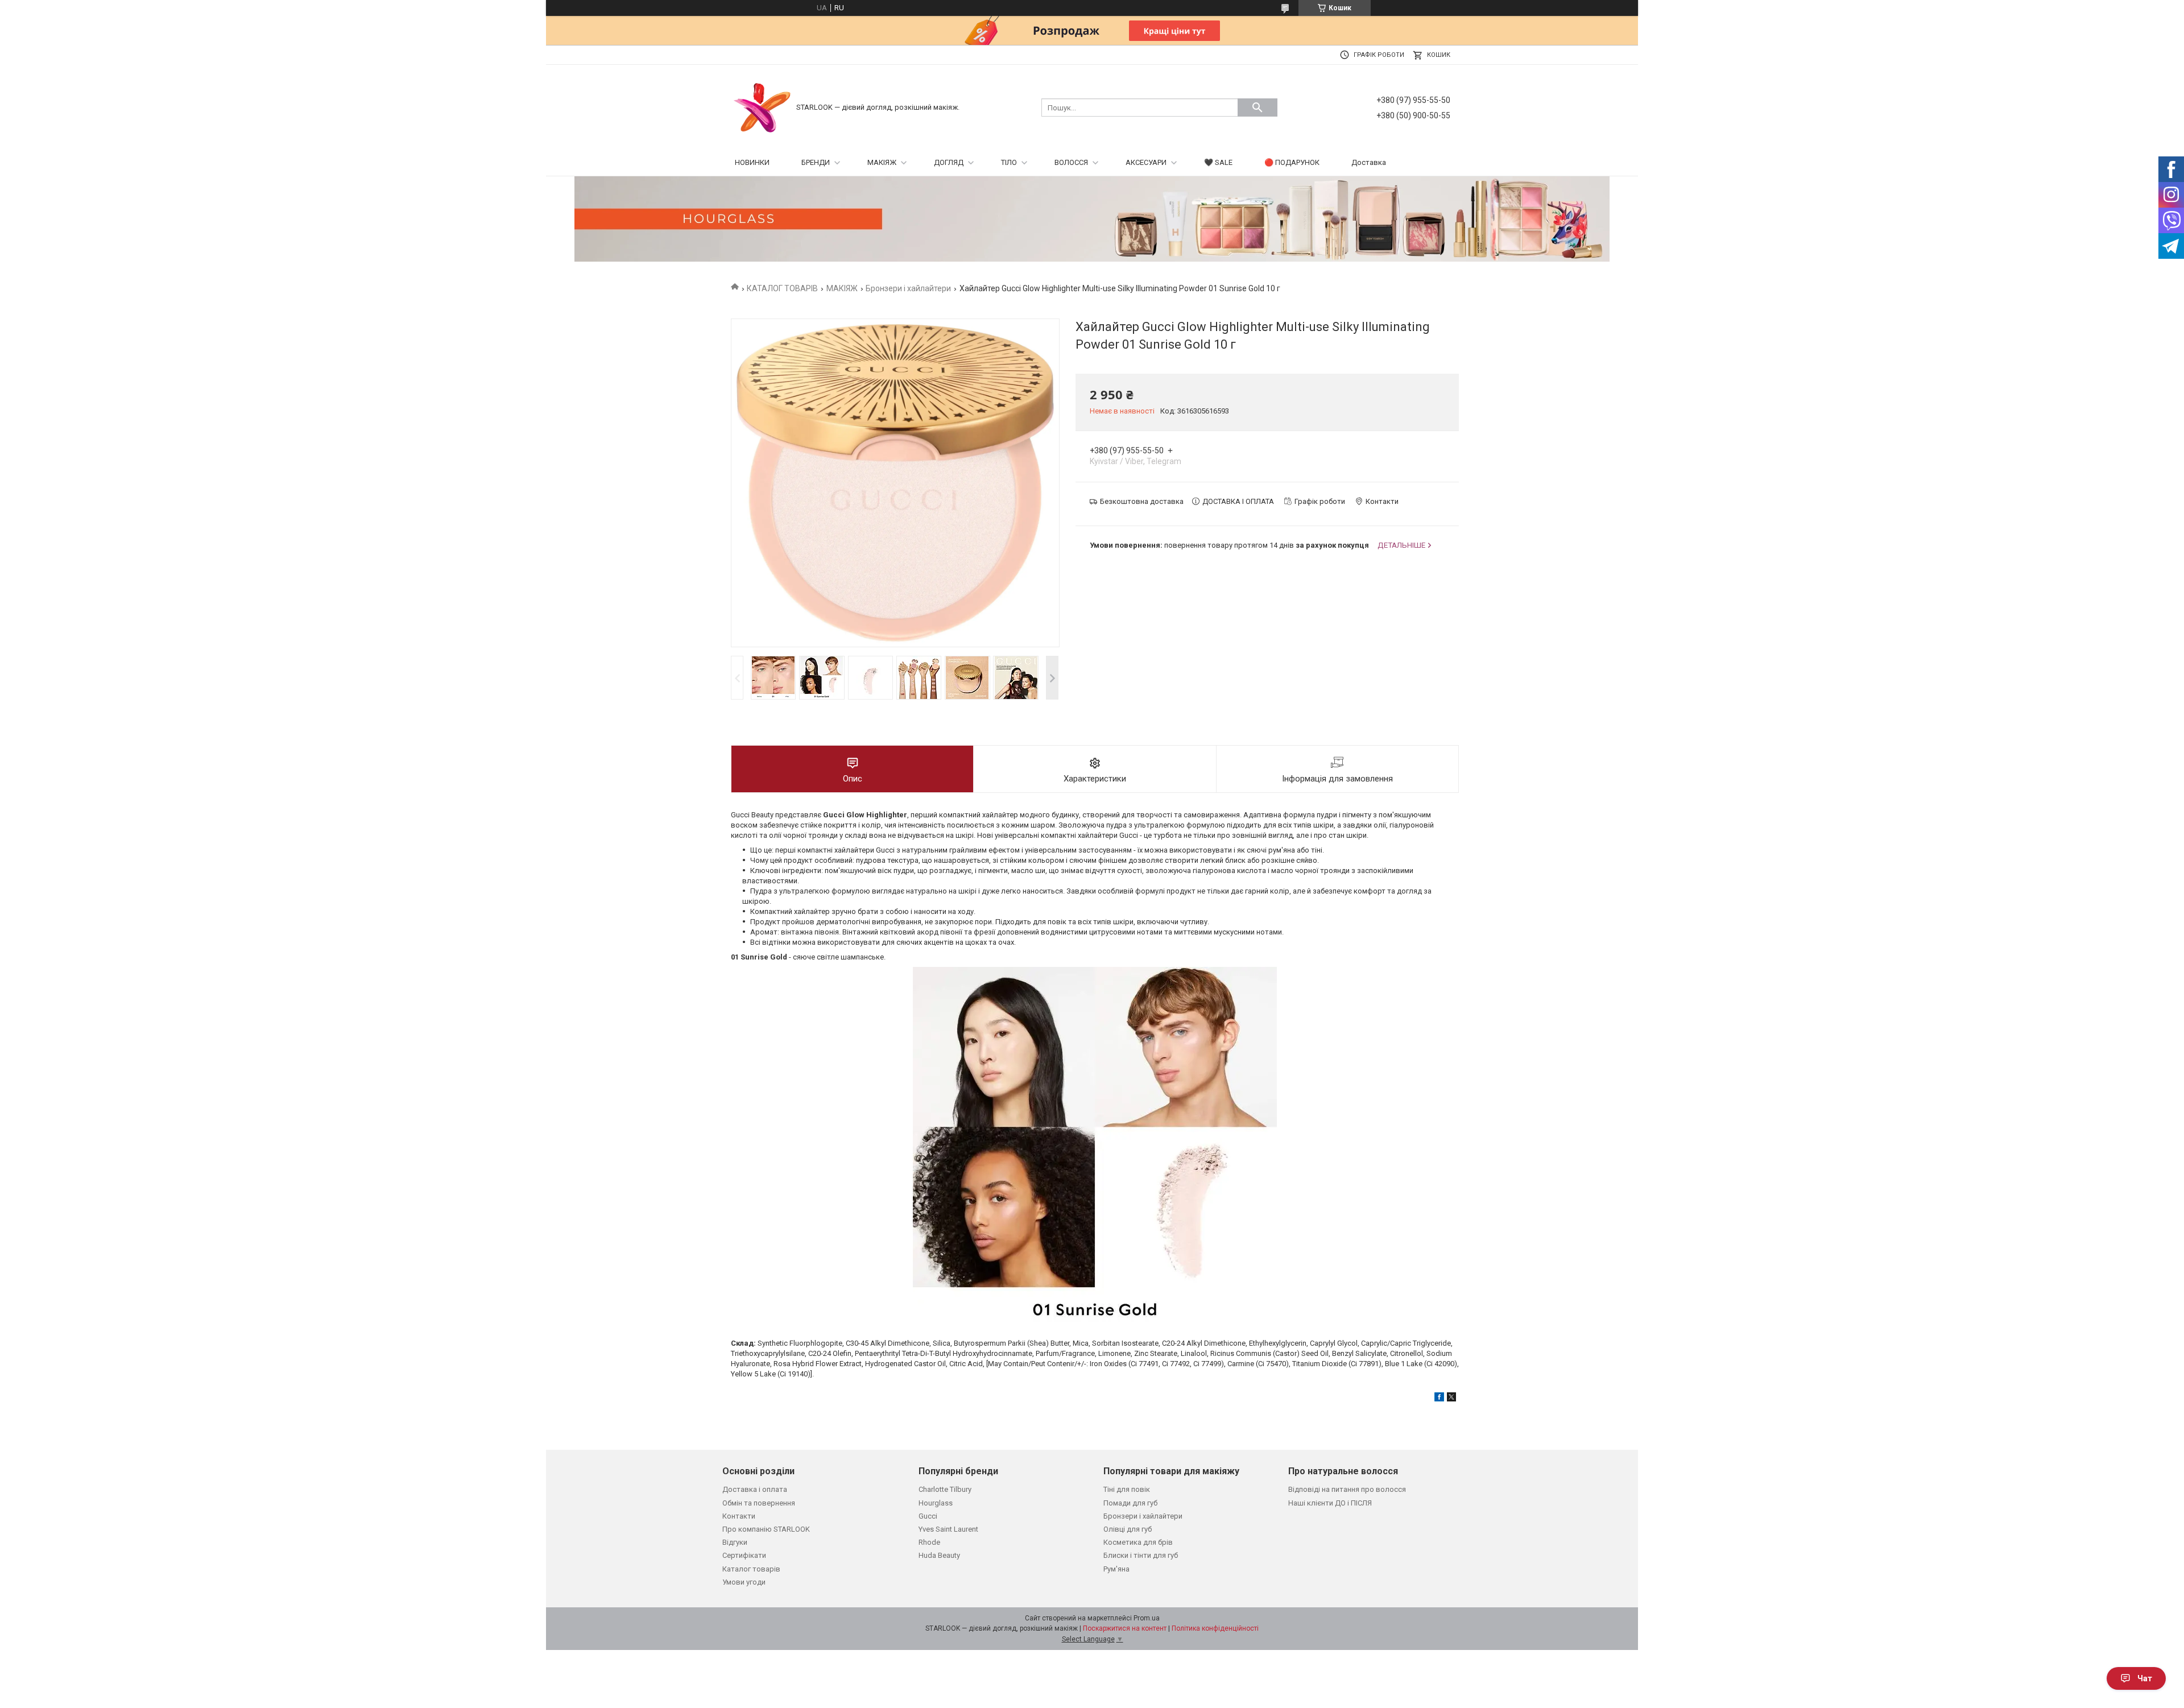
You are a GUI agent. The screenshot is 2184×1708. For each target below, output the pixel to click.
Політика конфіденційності (1215, 1628)
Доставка (1369, 162)
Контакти (739, 1516)
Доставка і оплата (755, 1489)
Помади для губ (1130, 1503)
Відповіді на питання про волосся (1347, 1489)
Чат (2145, 1678)
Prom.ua (1147, 1618)
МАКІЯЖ (882, 162)
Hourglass (936, 1503)
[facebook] (1439, 1399)
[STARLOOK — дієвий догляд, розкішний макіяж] (762, 107)
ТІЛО (1009, 162)
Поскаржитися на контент (1125, 1628)
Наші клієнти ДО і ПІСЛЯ (1330, 1503)
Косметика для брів (1138, 1542)
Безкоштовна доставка (1142, 501)
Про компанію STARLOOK (766, 1529)
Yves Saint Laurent (948, 1529)
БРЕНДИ (816, 162)
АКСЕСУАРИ (1146, 162)
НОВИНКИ (752, 162)
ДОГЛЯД (949, 162)
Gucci (928, 1516)
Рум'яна (1116, 1569)
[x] (1451, 1399)
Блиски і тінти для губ (1141, 1555)
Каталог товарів (751, 1569)
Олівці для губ (1128, 1529)
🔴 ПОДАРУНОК (1292, 162)
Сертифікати (744, 1555)
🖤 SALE (1218, 162)
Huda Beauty (939, 1555)
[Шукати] (1258, 107)
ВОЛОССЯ (1071, 162)
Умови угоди (744, 1582)
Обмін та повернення (759, 1503)
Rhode (929, 1542)
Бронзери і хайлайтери (908, 288)
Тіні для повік (1127, 1489)
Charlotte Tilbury (945, 1489)
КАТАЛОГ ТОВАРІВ (782, 288)
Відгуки (735, 1542)
